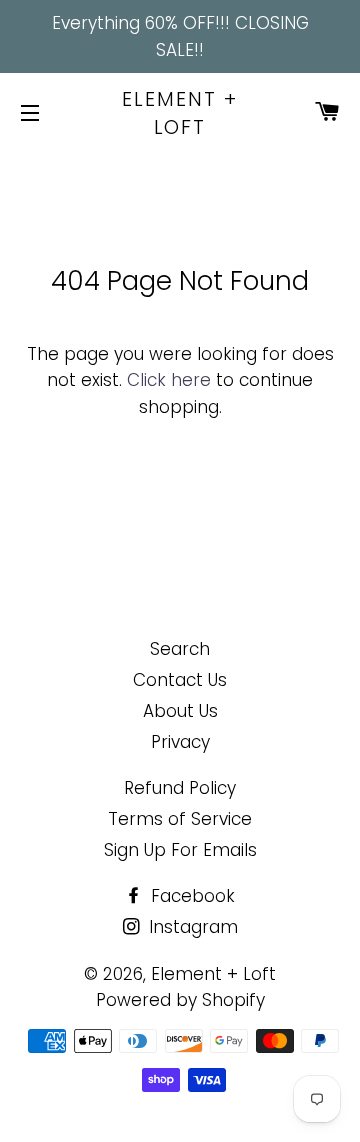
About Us (180, 711)
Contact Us (180, 680)
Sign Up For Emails (180, 850)
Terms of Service (180, 819)
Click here (169, 380)
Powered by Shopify (180, 1000)
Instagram (191, 927)
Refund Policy (180, 788)
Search (180, 649)
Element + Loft (180, 113)
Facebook (190, 896)
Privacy (180, 742)
